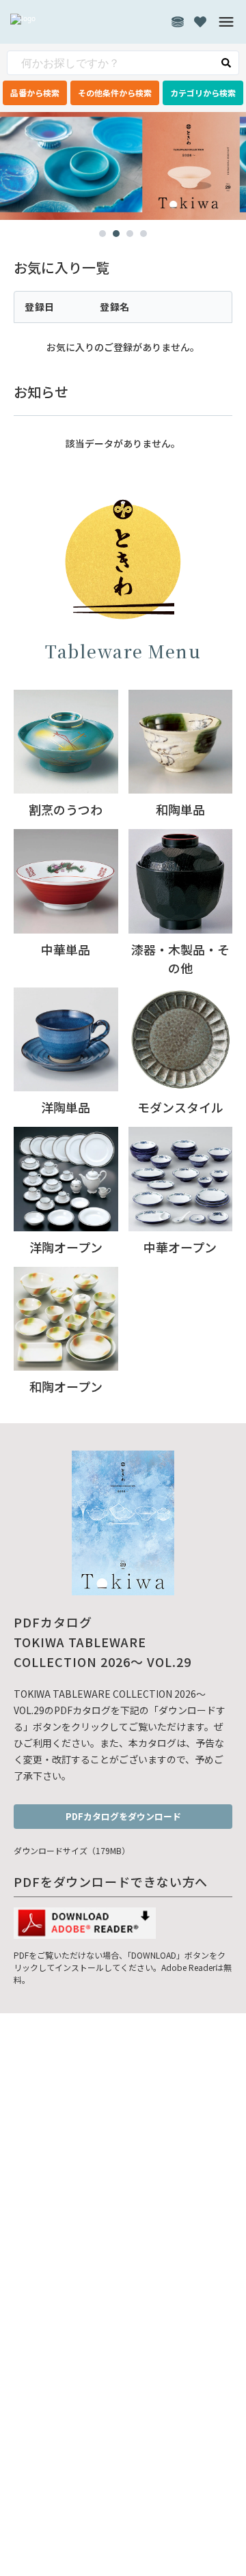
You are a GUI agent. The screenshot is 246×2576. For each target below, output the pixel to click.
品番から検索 (35, 93)
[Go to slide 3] (130, 234)
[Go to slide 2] (116, 234)
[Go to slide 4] (143, 234)
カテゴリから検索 (203, 93)
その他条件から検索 (115, 93)
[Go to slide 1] (102, 234)
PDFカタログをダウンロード (123, 1816)
